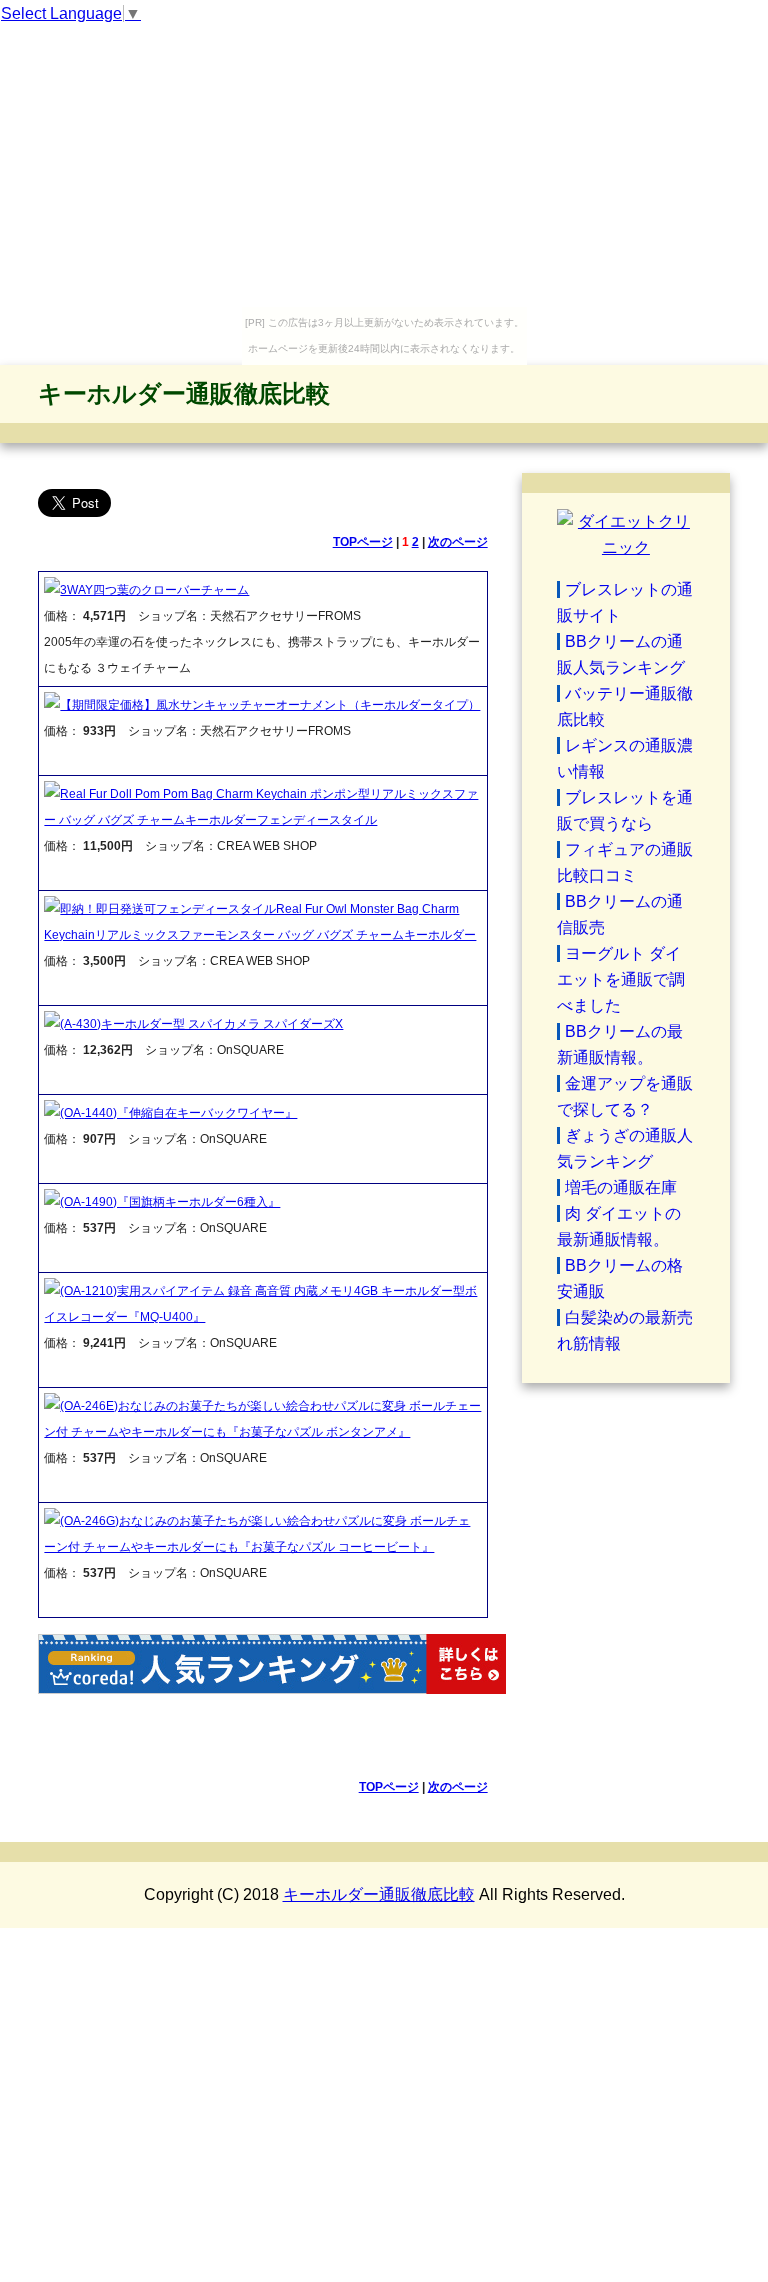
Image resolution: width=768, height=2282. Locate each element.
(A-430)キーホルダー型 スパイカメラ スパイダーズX (201, 1024)
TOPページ (363, 542)
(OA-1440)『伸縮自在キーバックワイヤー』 (178, 1113)
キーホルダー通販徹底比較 (184, 393)
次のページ (458, 542)
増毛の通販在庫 (621, 1187)
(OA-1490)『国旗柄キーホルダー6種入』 (170, 1202)
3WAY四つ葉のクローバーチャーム (154, 590)
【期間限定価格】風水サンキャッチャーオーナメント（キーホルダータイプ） (270, 705)
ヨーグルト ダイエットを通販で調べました (621, 979)
